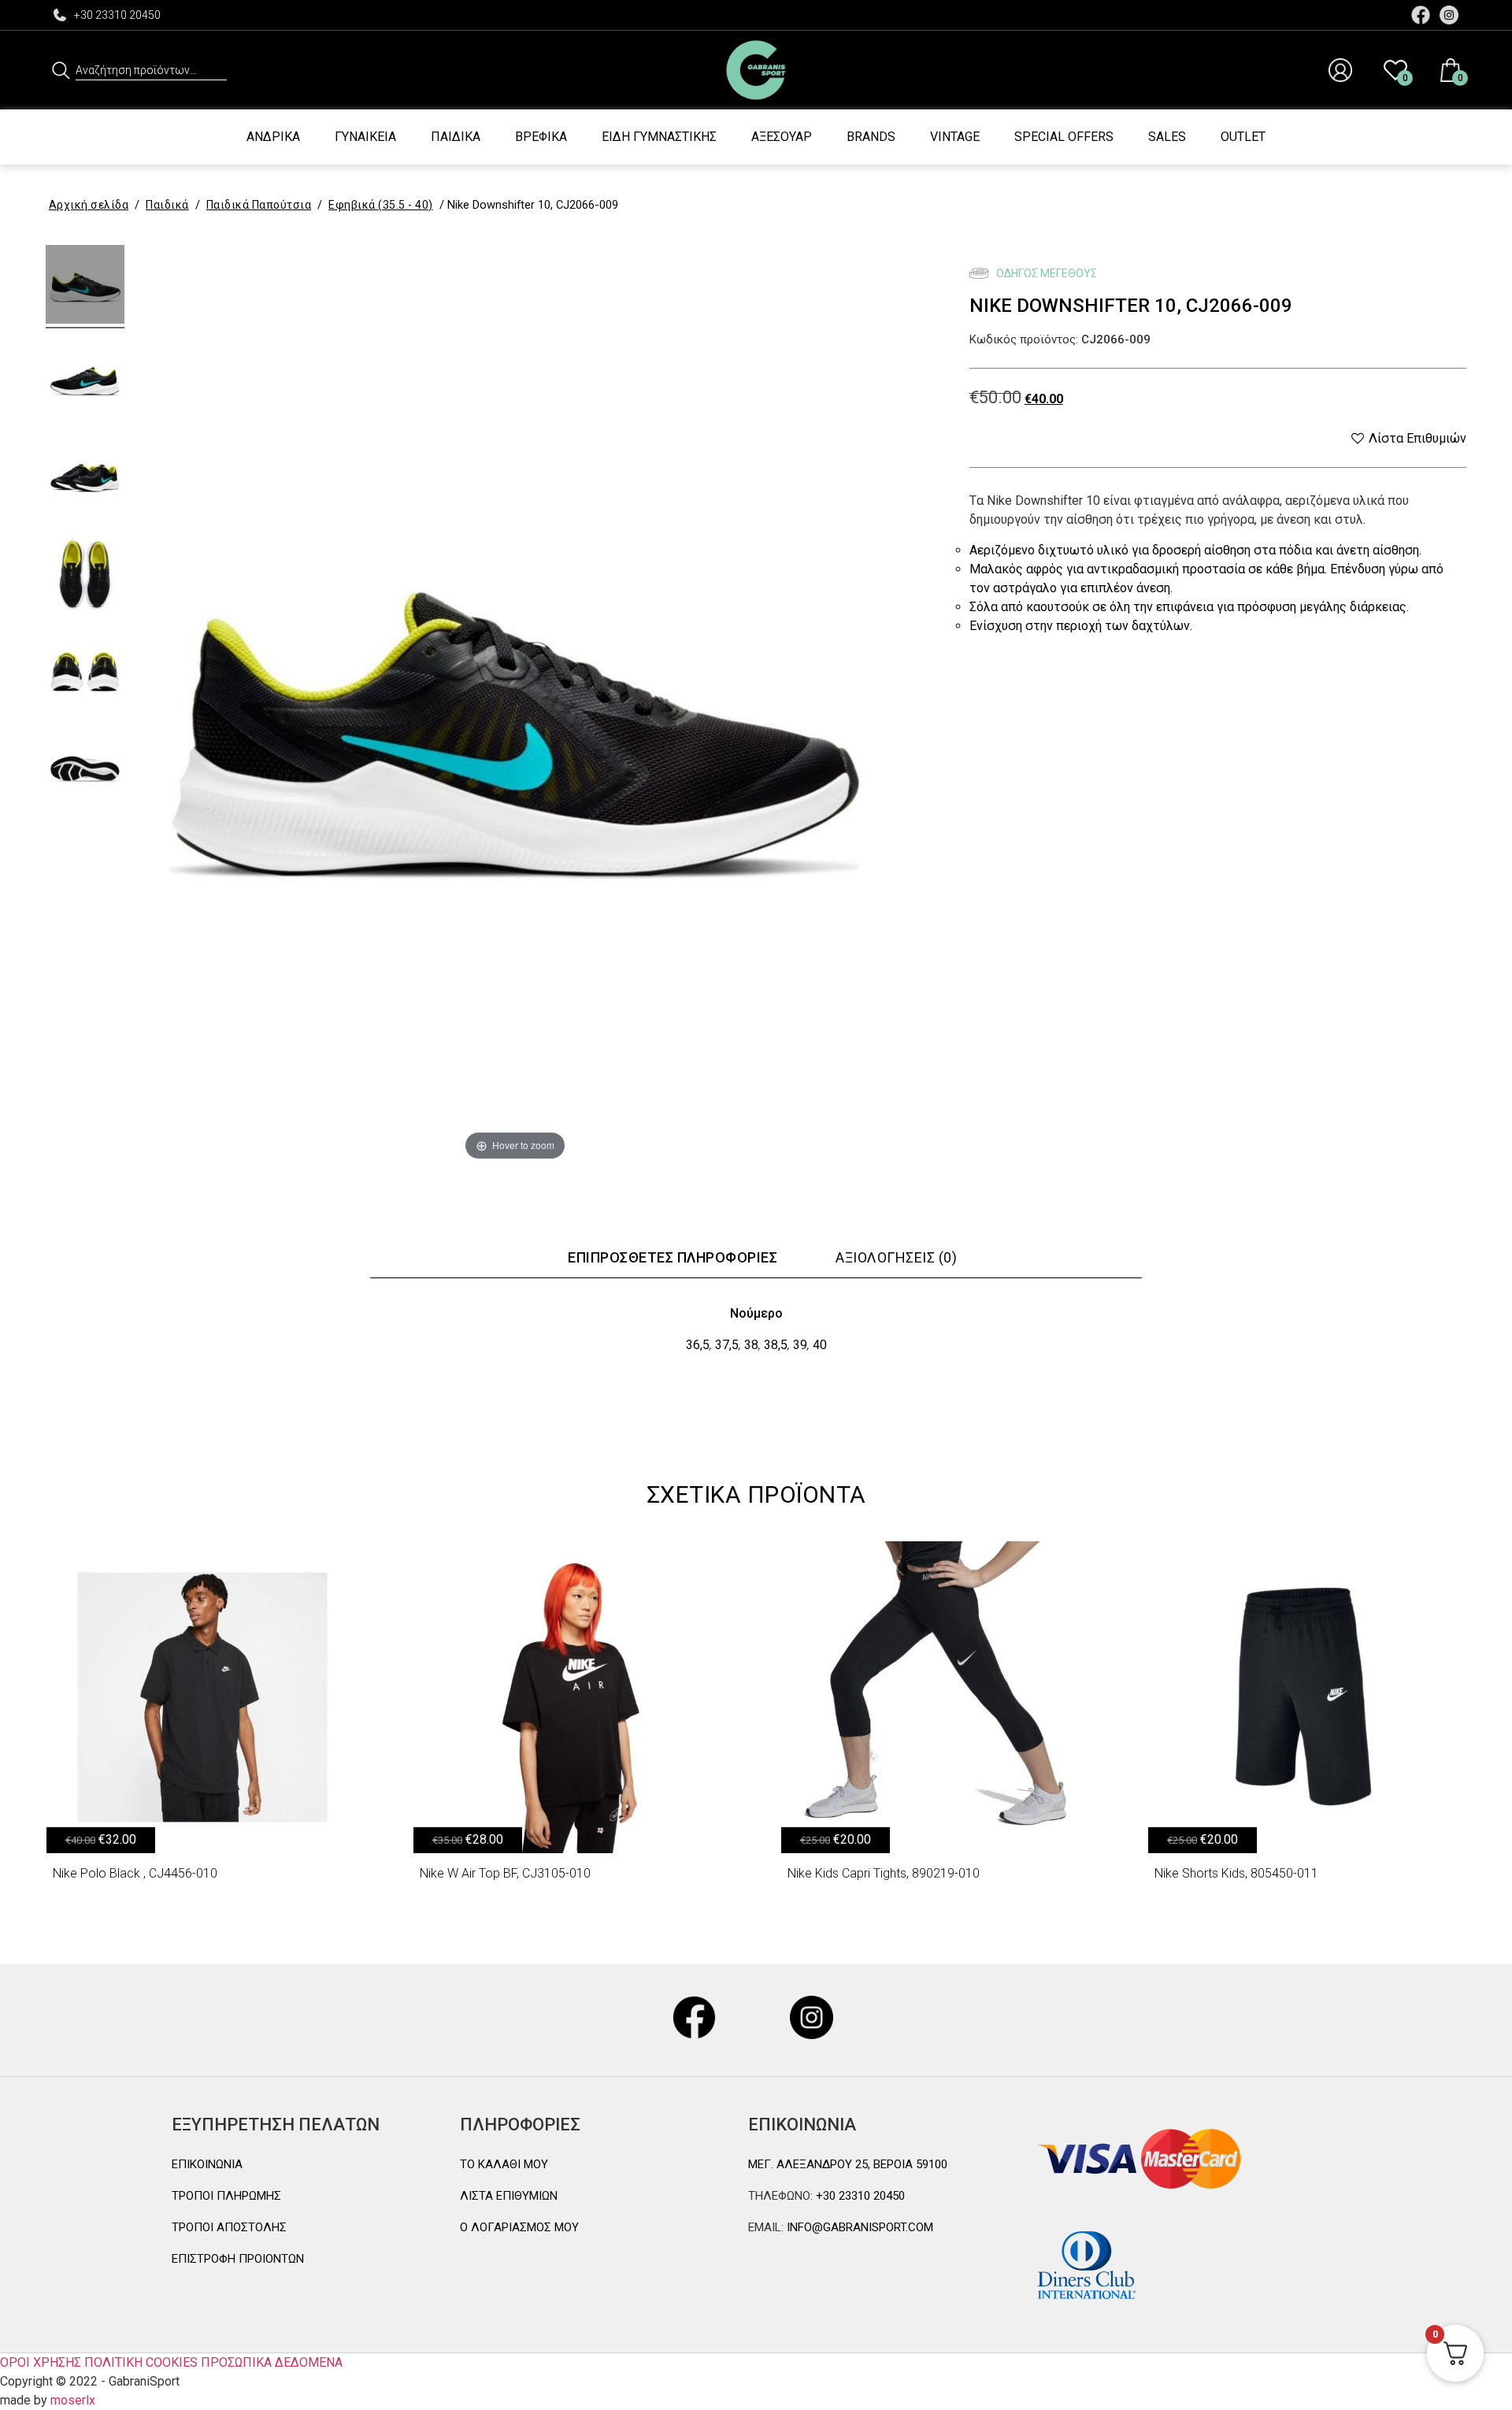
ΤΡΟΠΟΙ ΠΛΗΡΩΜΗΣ (226, 2196)
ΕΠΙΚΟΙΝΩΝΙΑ (207, 2164)
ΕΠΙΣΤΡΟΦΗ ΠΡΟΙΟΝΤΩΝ (238, 2259)
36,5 (698, 1345)
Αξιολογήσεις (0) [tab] (896, 1257)
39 (800, 1345)
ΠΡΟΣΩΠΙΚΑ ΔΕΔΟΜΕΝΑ (272, 2362)
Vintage (955, 137)
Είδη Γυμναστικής (659, 137)
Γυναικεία (365, 137)
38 (751, 1345)
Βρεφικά (541, 137)
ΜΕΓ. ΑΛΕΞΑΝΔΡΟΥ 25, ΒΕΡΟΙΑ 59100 (848, 2164)
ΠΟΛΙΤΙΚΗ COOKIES (141, 2362)
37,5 (727, 1345)
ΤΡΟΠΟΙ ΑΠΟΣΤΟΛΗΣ (229, 2227)
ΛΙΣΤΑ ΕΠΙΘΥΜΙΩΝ (509, 2196)
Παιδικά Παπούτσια (259, 205)
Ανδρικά (273, 137)
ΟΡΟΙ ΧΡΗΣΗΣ (41, 2362)
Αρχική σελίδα (89, 205)
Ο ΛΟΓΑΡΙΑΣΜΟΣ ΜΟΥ (519, 2227)
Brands (871, 137)
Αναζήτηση (61, 70)
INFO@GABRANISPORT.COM (858, 2227)
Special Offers (1064, 137)
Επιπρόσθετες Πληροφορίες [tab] (673, 1257)
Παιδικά (456, 137)
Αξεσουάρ (782, 137)
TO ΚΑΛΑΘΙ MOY (504, 2164)
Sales (1167, 137)
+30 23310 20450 (117, 15)
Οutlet (1243, 137)
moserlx (73, 2400)
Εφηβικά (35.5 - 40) (381, 205)
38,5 (776, 1345)
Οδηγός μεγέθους (1045, 273)
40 (820, 1345)
